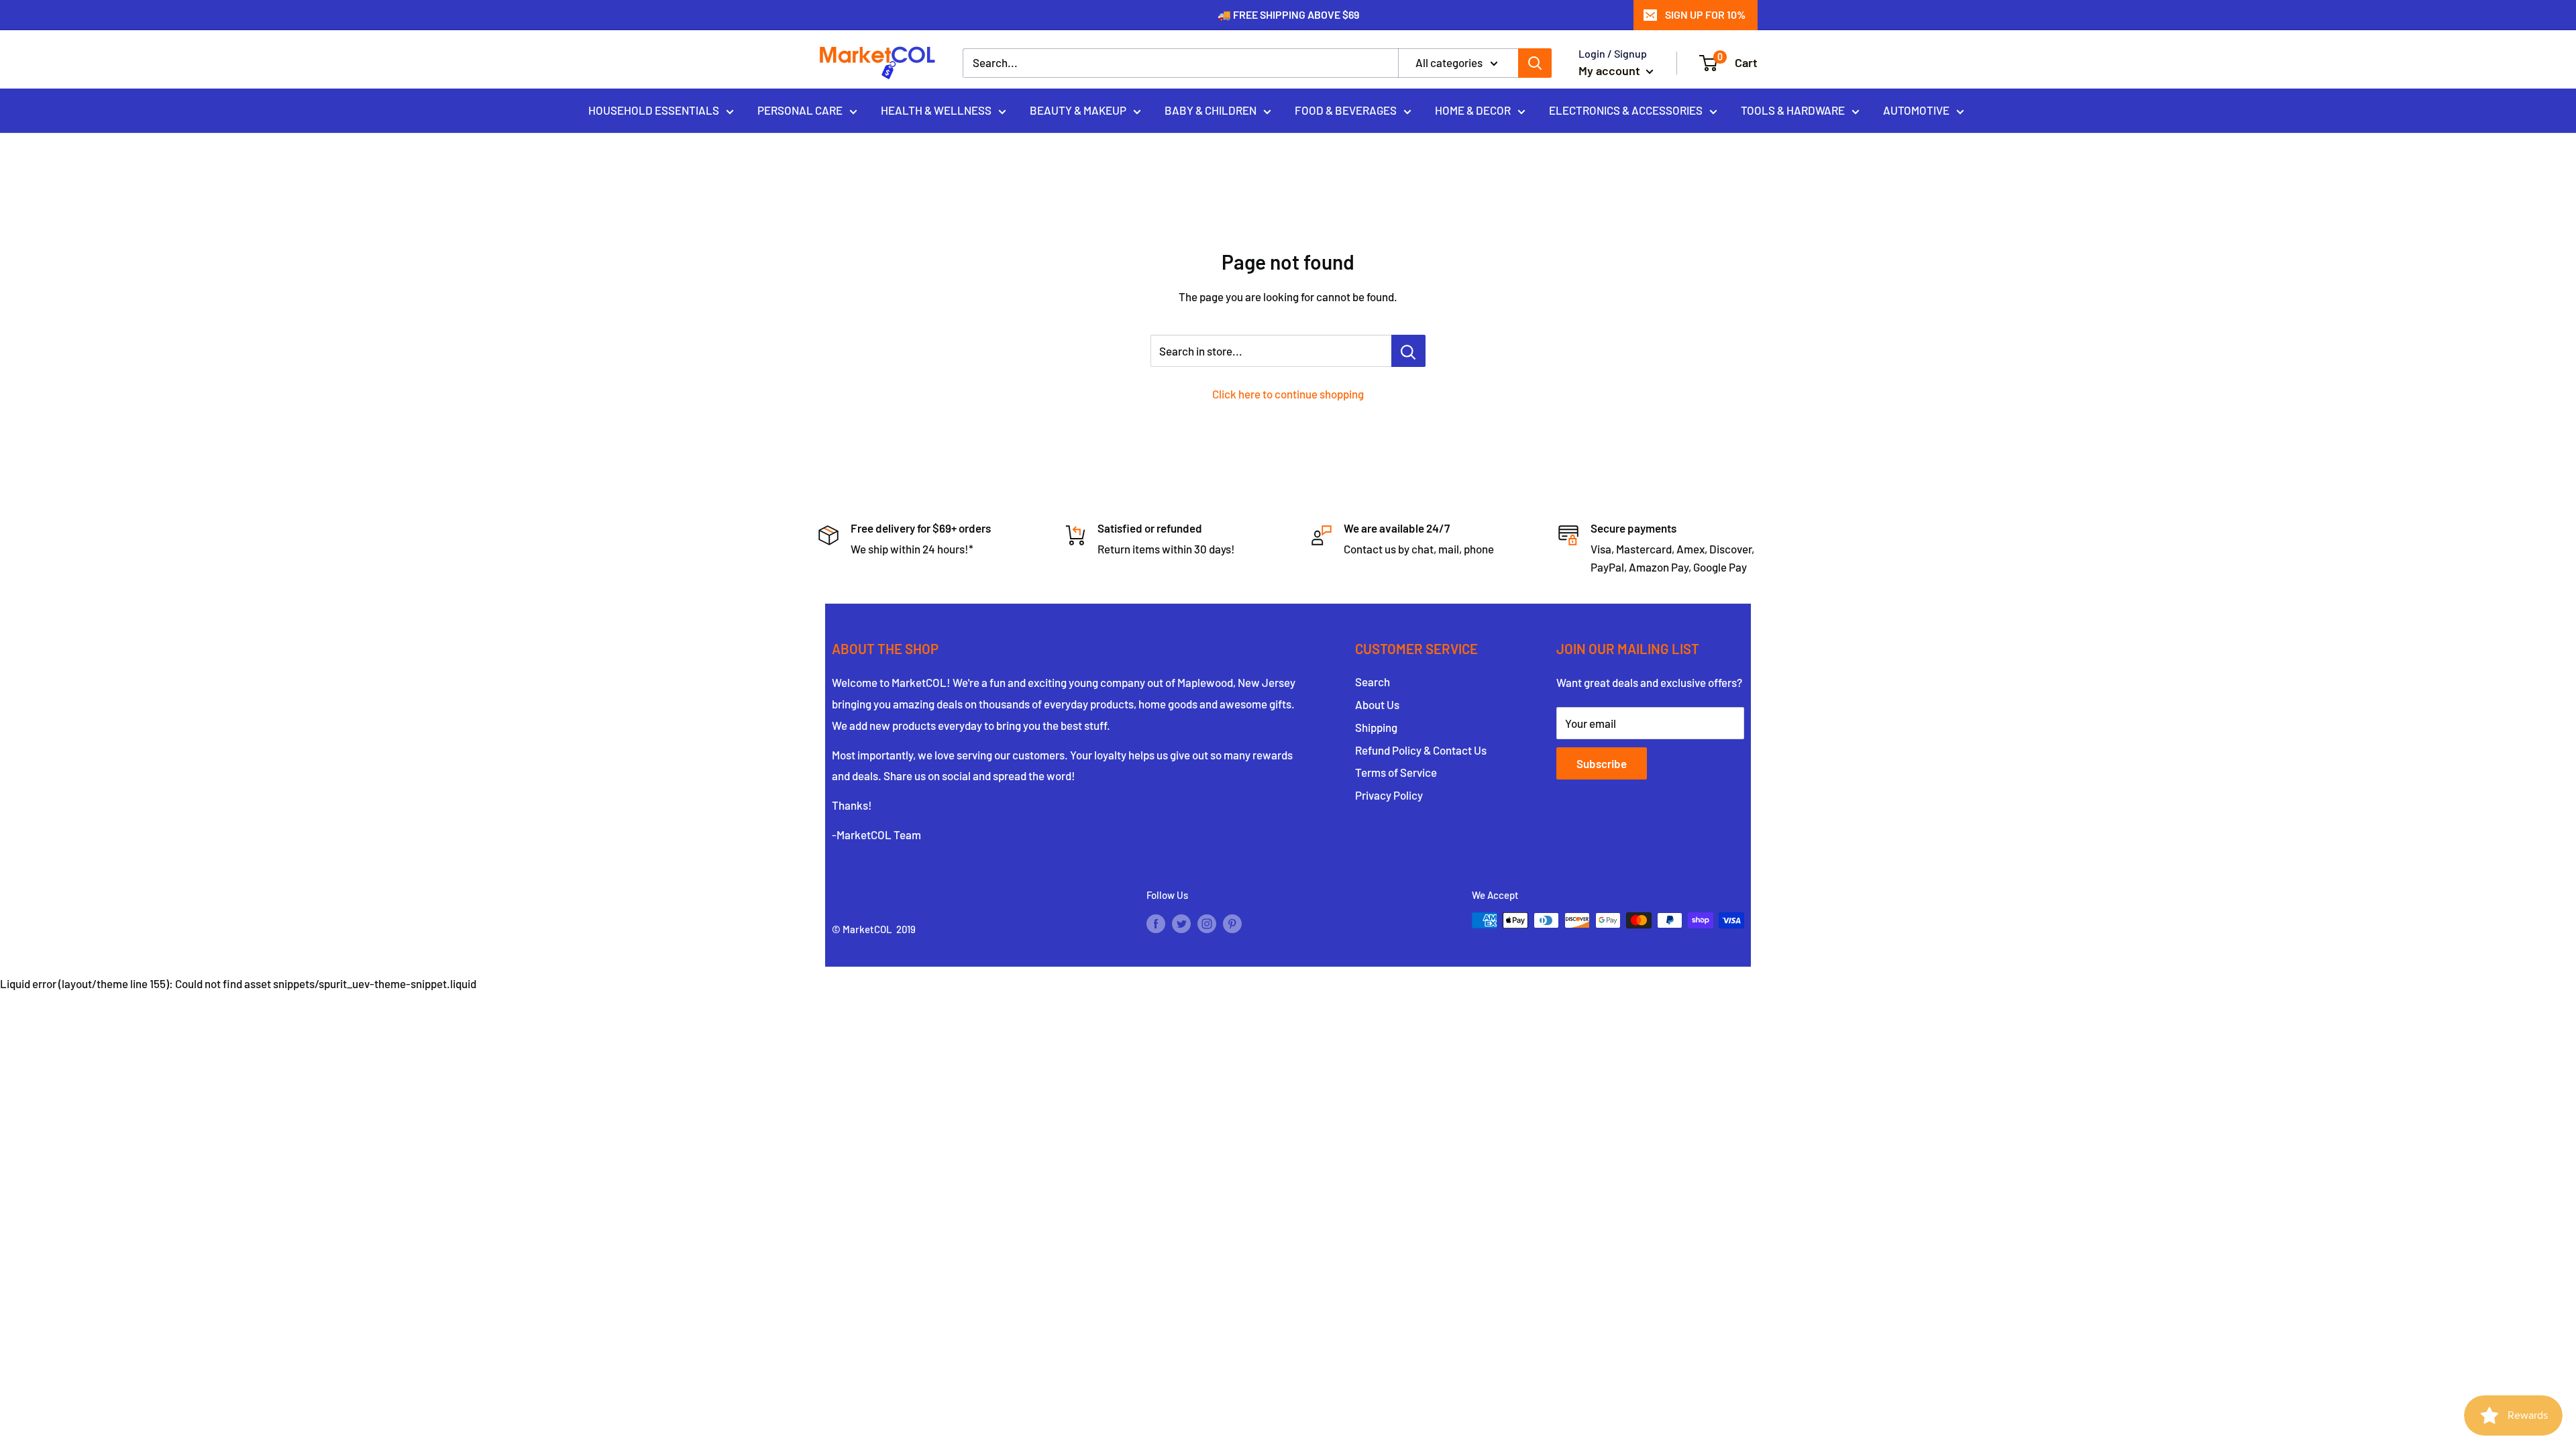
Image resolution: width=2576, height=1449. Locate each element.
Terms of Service (1396, 772)
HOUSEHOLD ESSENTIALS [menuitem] (654, 110)
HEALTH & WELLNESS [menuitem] (936, 110)
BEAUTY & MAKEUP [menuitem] (1078, 110)
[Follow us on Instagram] (1207, 922)
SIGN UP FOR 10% (1705, 14)
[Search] (1535, 63)
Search (1373, 682)
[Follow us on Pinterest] (1232, 922)
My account (1611, 70)
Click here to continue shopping (1288, 394)
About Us (1377, 704)
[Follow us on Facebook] (1156, 922)
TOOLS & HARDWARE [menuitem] (1793, 110)
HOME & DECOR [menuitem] (1473, 110)
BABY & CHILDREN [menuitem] (1211, 110)
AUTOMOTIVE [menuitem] (1916, 110)
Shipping (1376, 727)
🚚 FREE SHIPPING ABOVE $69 (1288, 14)
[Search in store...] (1408, 351)
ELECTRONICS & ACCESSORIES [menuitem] (1626, 110)
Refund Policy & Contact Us (1421, 750)
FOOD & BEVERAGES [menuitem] (1346, 110)
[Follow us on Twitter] (1181, 922)
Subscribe (1602, 763)
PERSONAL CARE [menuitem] (800, 110)
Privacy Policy (1389, 795)
